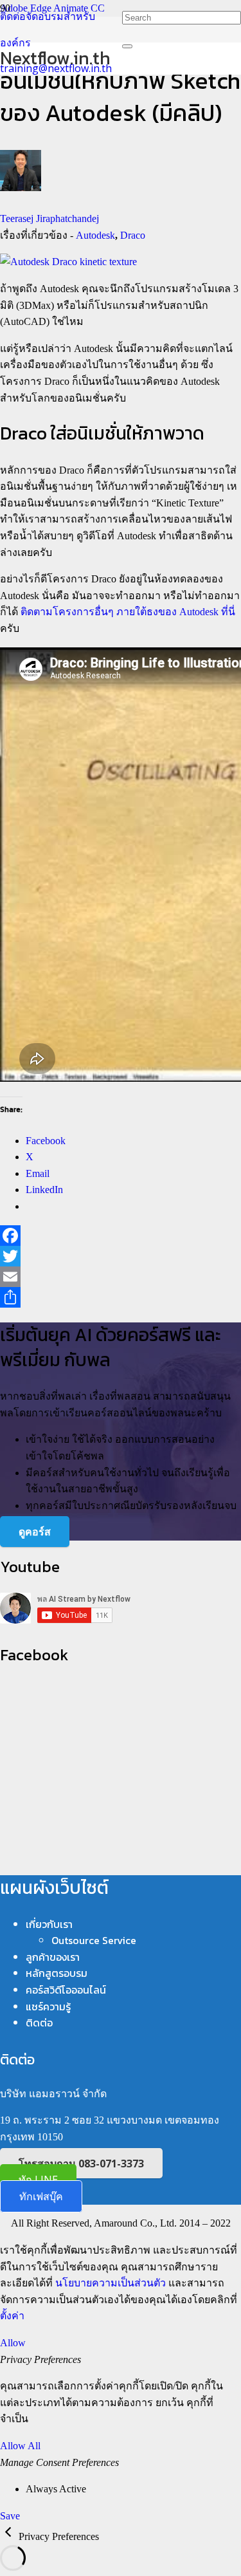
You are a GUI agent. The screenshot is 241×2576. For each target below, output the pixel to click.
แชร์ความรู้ (48, 2006)
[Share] (121, 1297)
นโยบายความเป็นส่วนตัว (111, 2283)
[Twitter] (121, 1256)
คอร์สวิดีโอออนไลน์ (66, 1990)
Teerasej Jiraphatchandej (49, 218)
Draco (133, 235)
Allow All (20, 2446)
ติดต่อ (39, 2023)
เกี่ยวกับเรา (49, 1924)
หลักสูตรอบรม (57, 1973)
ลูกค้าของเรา (53, 1957)
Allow (13, 2343)
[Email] (121, 1277)
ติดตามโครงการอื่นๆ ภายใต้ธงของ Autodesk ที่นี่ (128, 612)
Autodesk (95, 235)
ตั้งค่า (12, 2316)
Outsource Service (94, 1940)
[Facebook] (121, 1236)
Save (10, 2516)
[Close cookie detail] (9, 2536)
